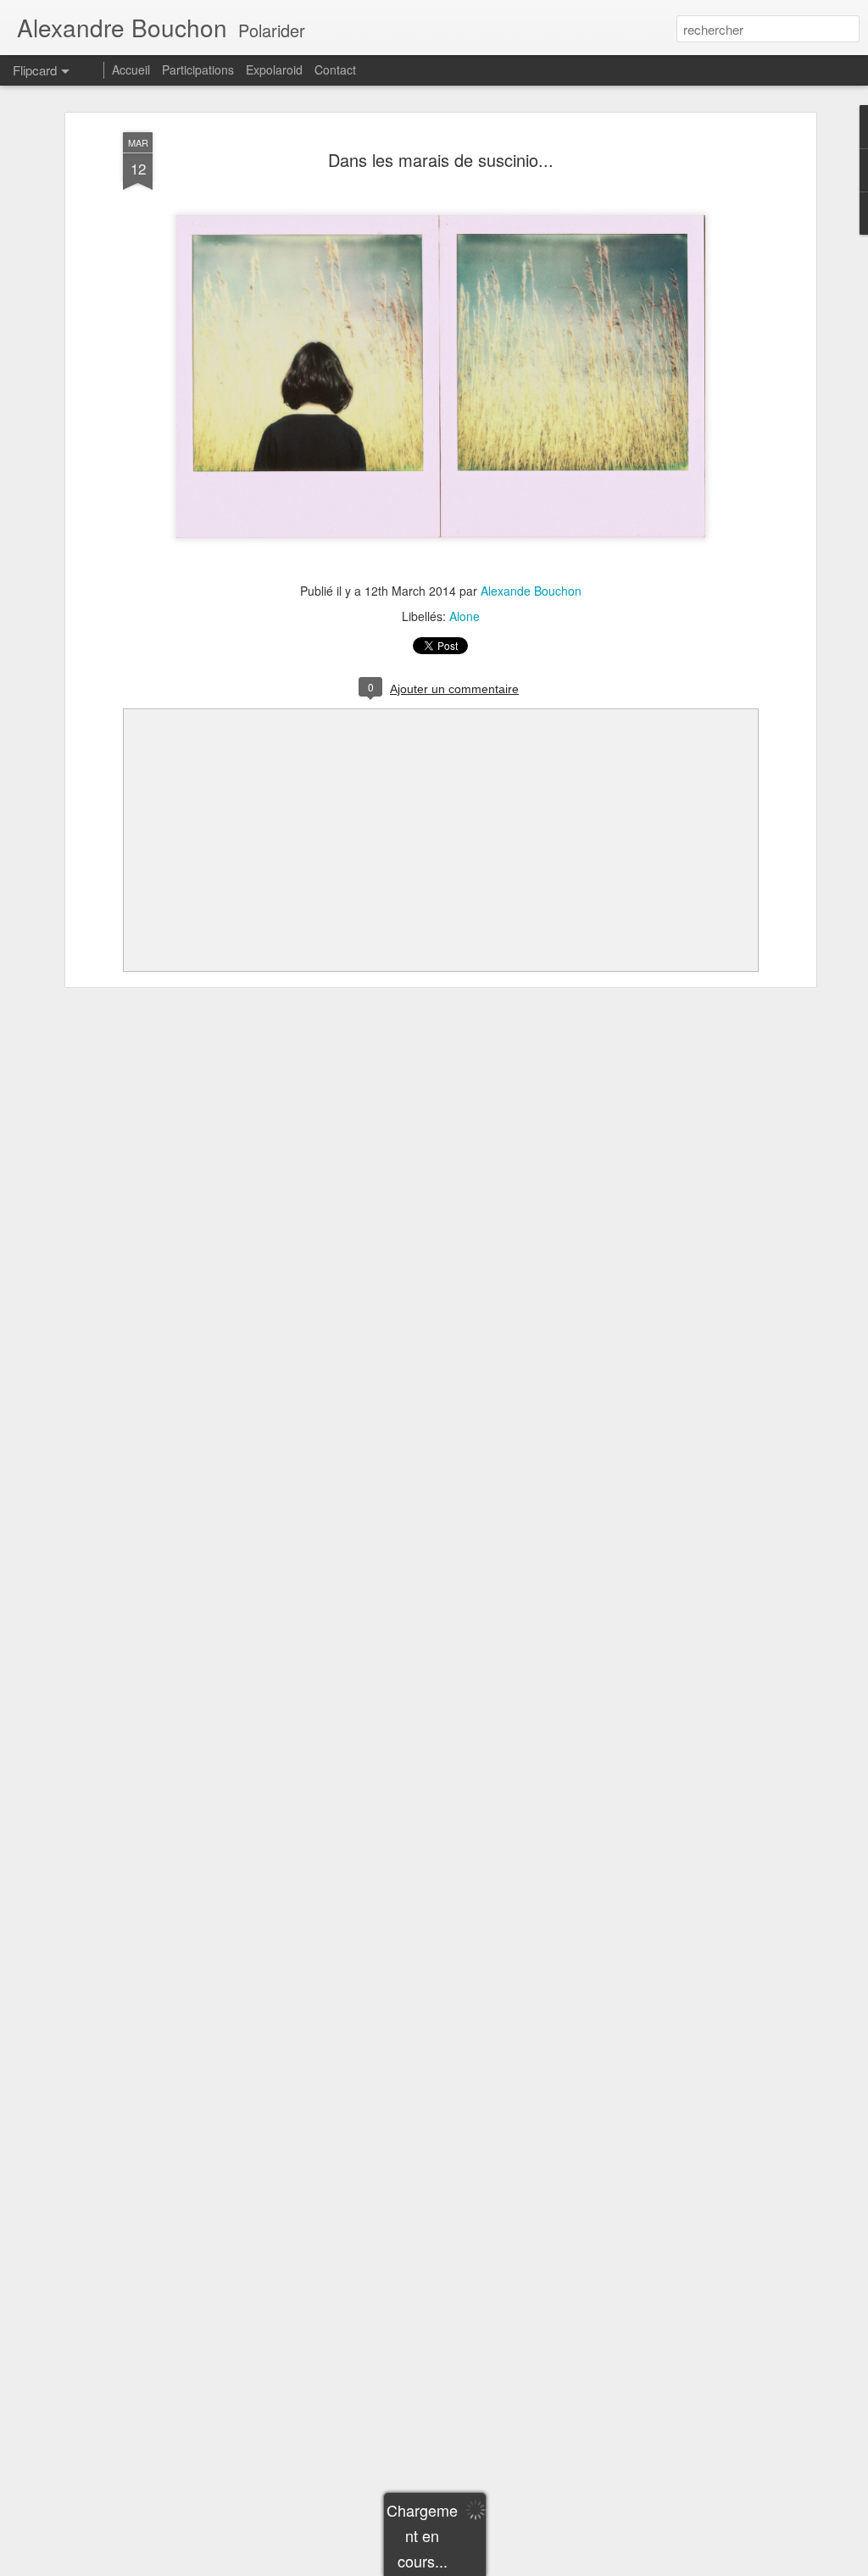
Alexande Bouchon (531, 591)
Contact (335, 69)
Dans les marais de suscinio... (441, 160)
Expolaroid (274, 69)
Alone (465, 616)
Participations (198, 69)
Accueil (131, 69)
